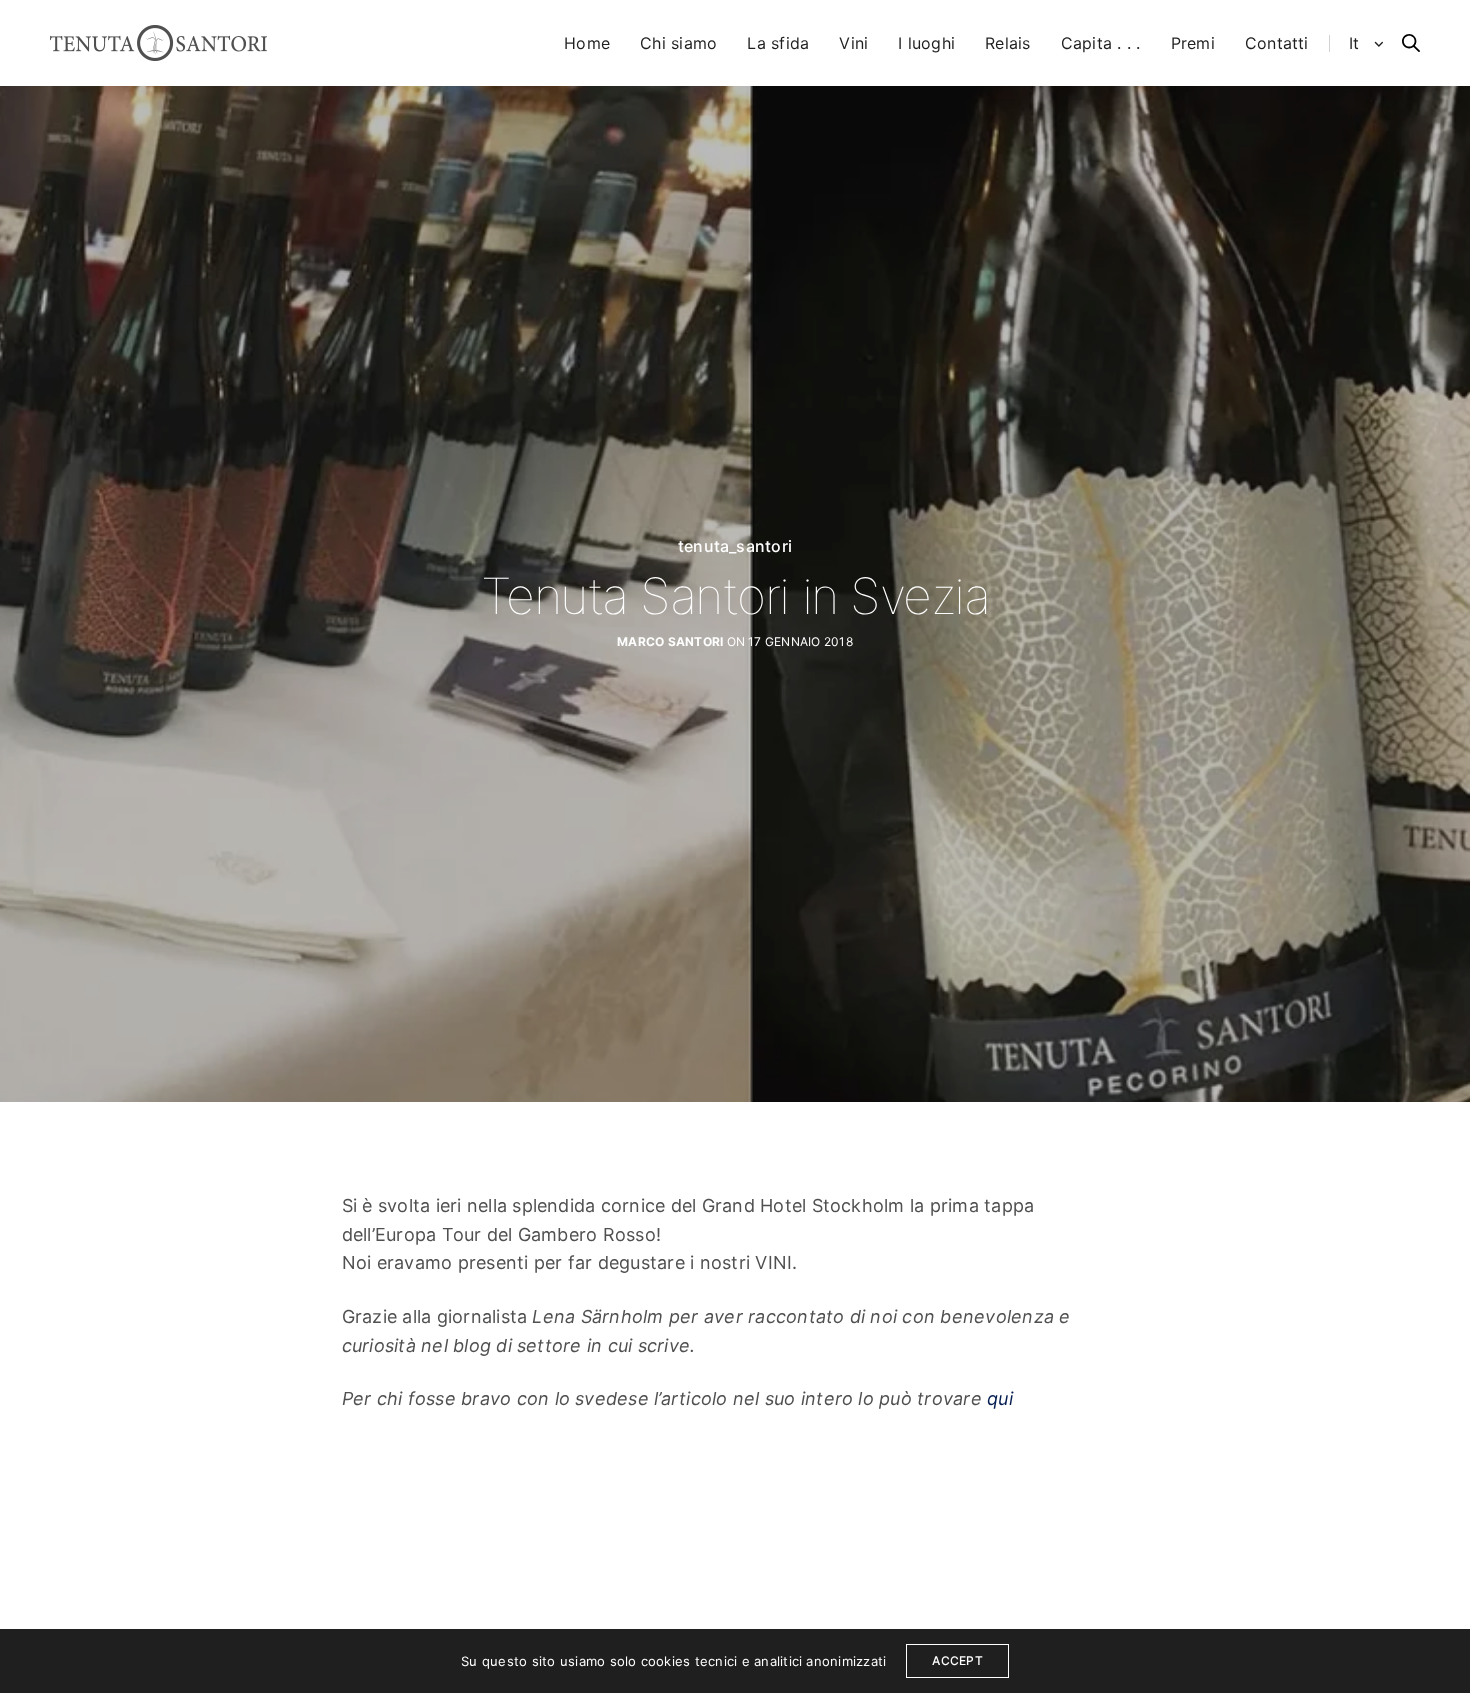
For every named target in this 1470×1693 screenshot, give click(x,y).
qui (1000, 1398)
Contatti (1277, 43)
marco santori (670, 641)
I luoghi (926, 43)
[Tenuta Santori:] (159, 43)
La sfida (778, 43)
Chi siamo (678, 43)
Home (587, 43)
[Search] (1411, 43)
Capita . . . (1101, 43)
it (1357, 43)
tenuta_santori (735, 546)
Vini (853, 43)
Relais (1007, 43)
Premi (1193, 43)
